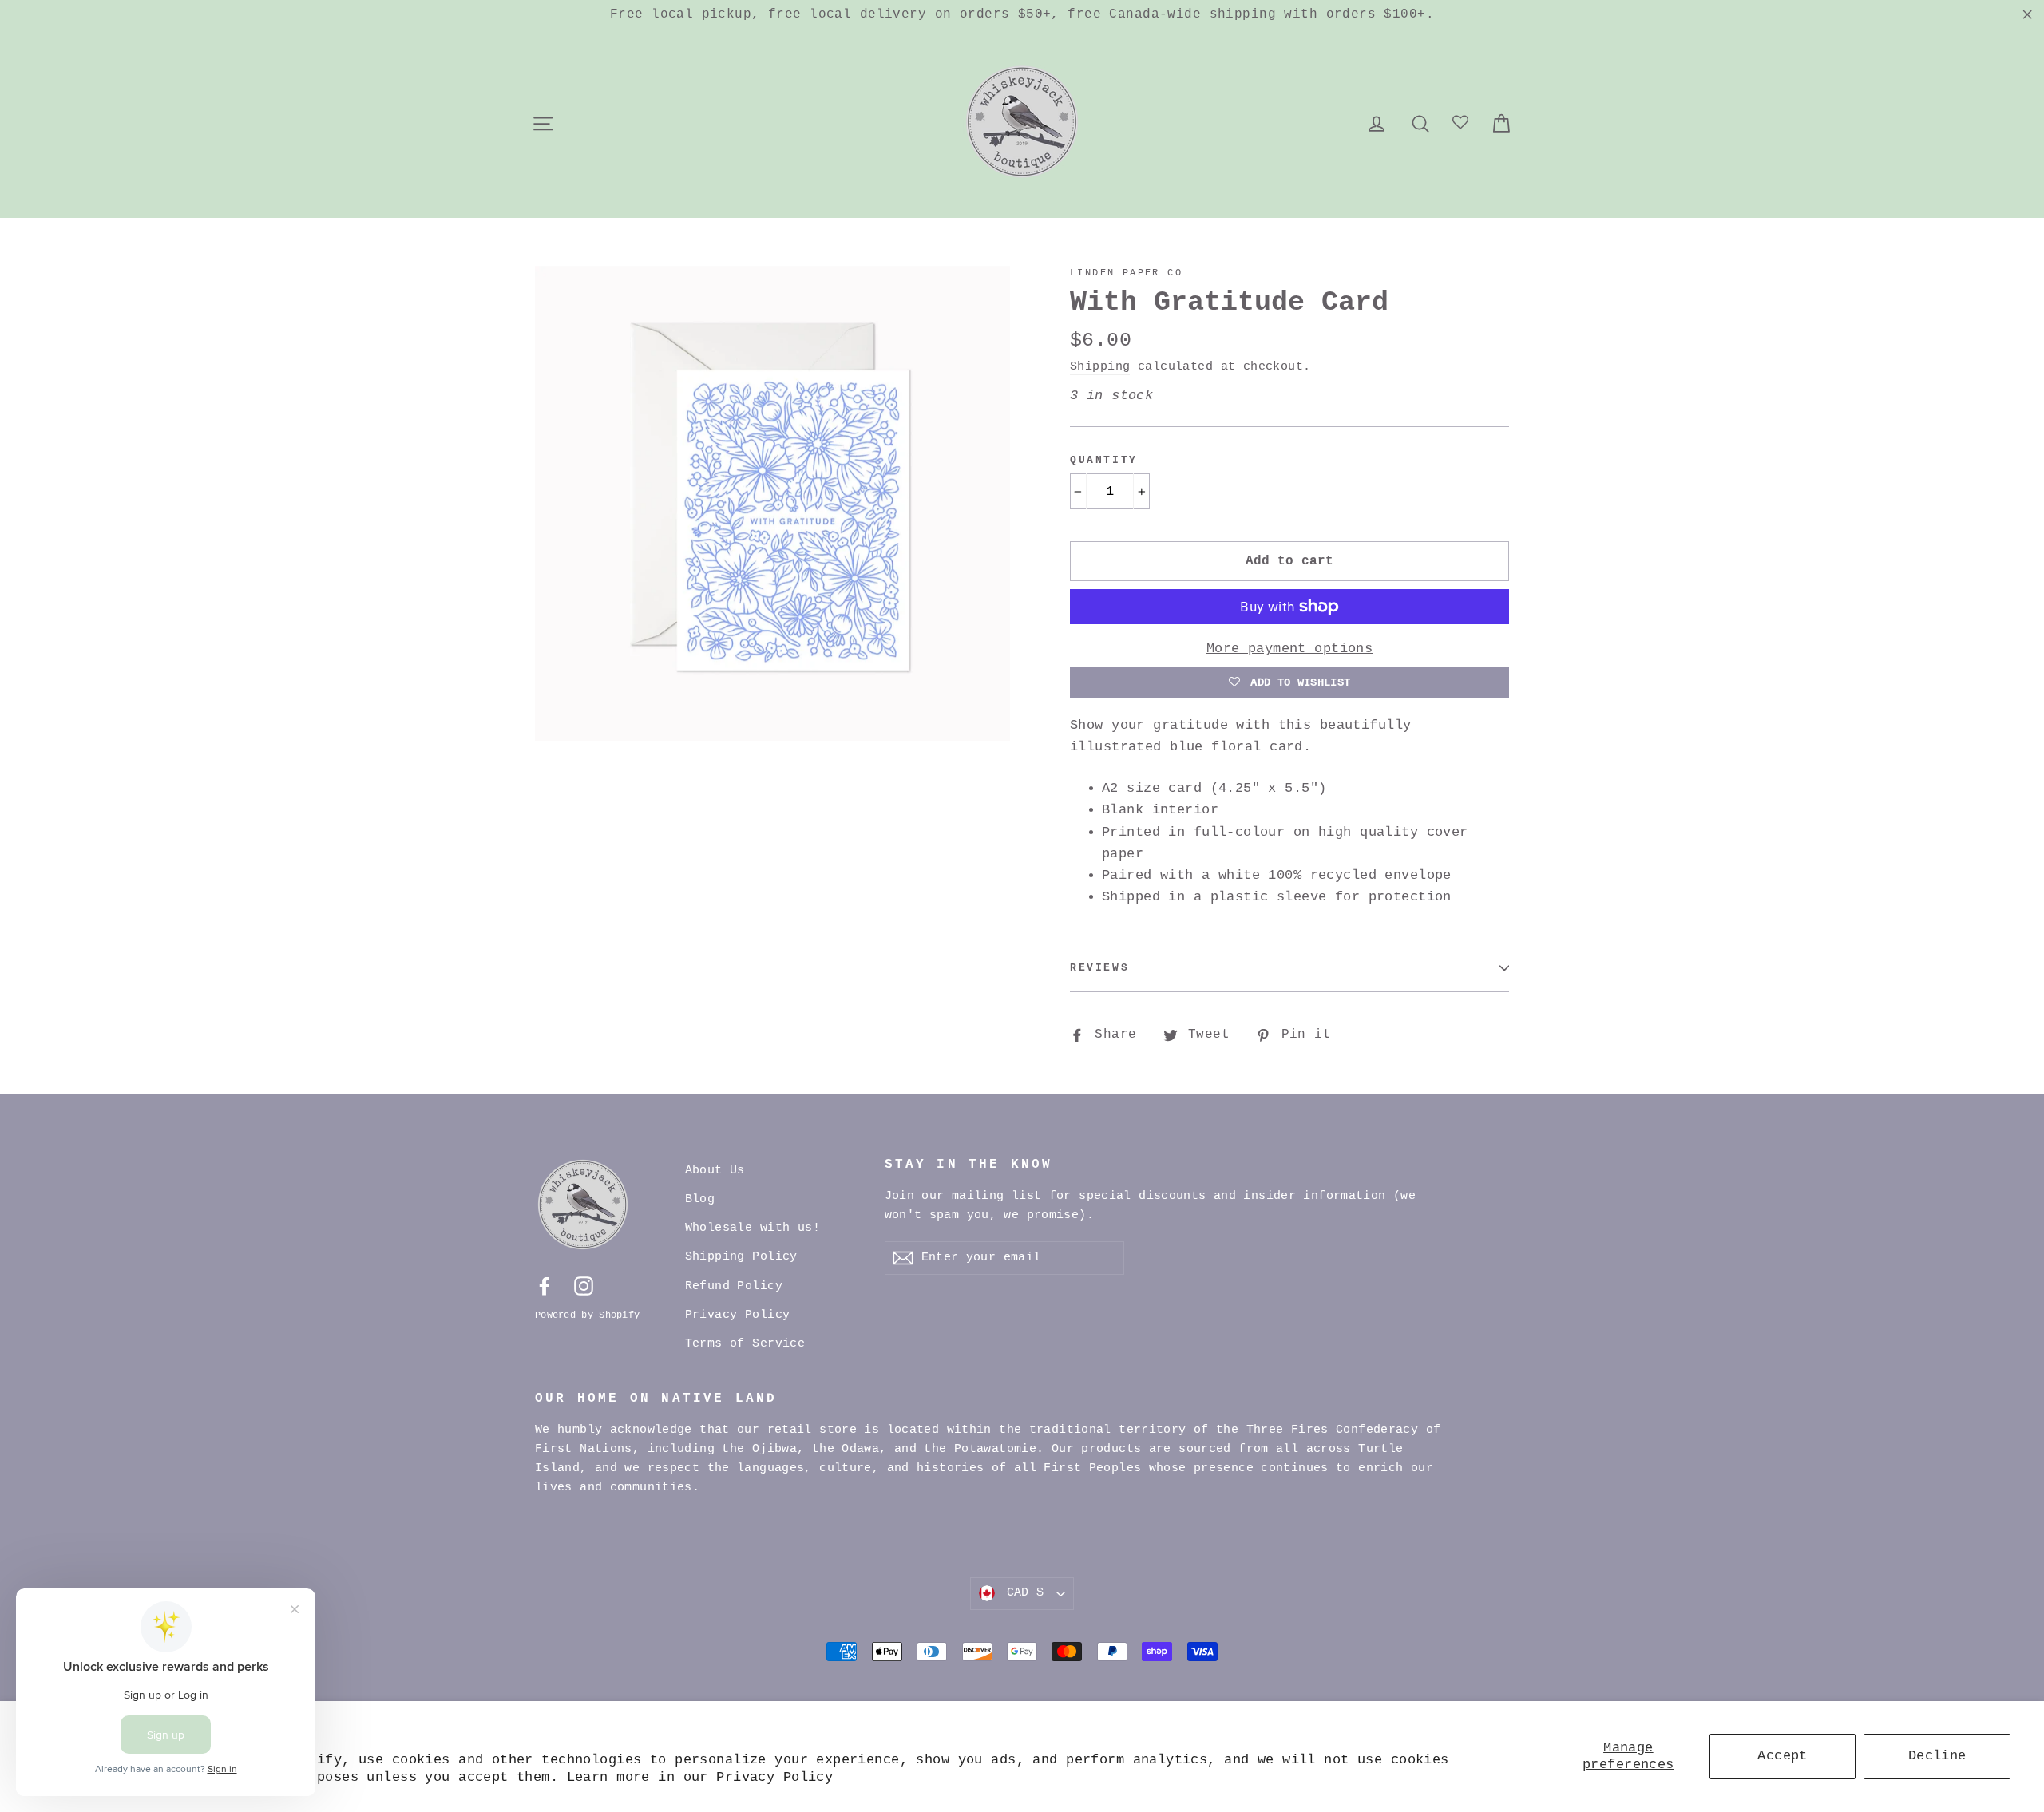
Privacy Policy (774, 1777)
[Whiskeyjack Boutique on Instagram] (584, 1286)
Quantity (1104, 460)
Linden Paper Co (1126, 273)
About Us (715, 1171)
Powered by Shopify (587, 1315)
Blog (700, 1199)
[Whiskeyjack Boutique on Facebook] (545, 1286)
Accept (1783, 1756)
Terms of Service (745, 1344)
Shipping (1100, 366)
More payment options (1290, 649)
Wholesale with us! (753, 1228)
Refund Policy (734, 1286)
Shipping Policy (741, 1257)
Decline (1937, 1756)
